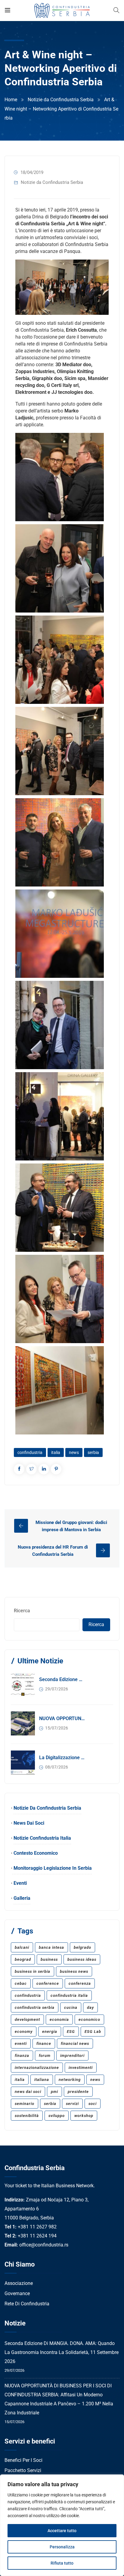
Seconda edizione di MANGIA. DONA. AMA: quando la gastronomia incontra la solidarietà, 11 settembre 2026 (62, 1679)
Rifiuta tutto (62, 2563)
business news (74, 1971)
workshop (84, 2116)
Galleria (22, 1898)
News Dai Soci (29, 1823)
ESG (71, 2032)
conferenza (80, 1983)
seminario (25, 2104)
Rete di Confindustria (27, 2304)
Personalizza (62, 2547)
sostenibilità (27, 2116)
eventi (21, 2044)
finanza (22, 2056)
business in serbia (33, 1971)
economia (59, 2019)
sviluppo (57, 2116)
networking (70, 2080)
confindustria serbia (35, 2007)
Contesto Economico (36, 1853)
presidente (78, 2092)
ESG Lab (93, 2032)
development (27, 2019)
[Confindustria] (62, 10)
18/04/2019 (32, 172)
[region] (62, 2525)
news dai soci (28, 2092)
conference (48, 1983)
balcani (22, 1947)
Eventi (20, 1883)
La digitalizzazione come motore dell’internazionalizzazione (62, 1758)
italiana (42, 2080)
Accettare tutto (62, 2531)
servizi (72, 2104)
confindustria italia (69, 1995)
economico (89, 2019)
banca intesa (51, 1947)
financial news (75, 2044)
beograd (23, 1959)
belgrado (82, 1947)
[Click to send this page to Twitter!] (31, 1469)
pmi (54, 2092)
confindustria (30, 1452)
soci (93, 2104)
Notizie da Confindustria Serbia (61, 100)
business (49, 1959)
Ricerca (22, 1611)
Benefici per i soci (23, 2460)
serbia (93, 1452)
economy (24, 2032)
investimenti (81, 2068)
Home (11, 100)
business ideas (82, 1959)
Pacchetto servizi (23, 2470)
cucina (71, 2007)
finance (44, 2044)
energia (50, 2032)
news (74, 1452)
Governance (17, 2293)
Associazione (19, 2283)
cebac (21, 1983)
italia (56, 1452)
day (90, 2007)
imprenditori (72, 2056)
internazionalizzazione (37, 2068)
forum (45, 2056)
